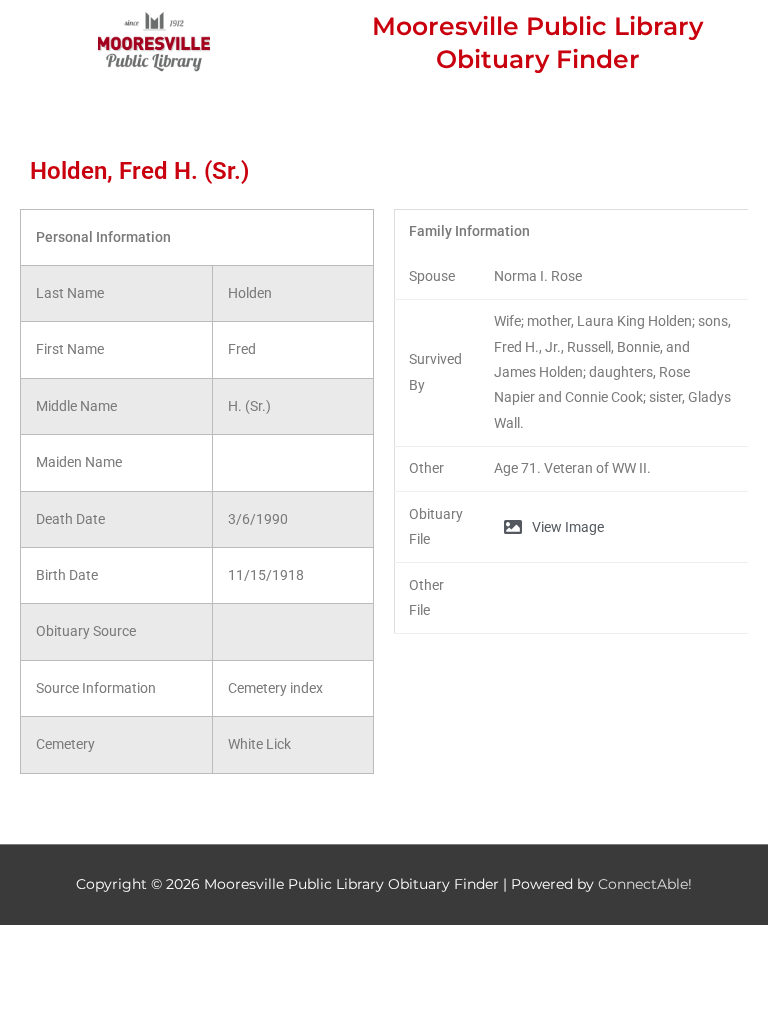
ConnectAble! (645, 884)
